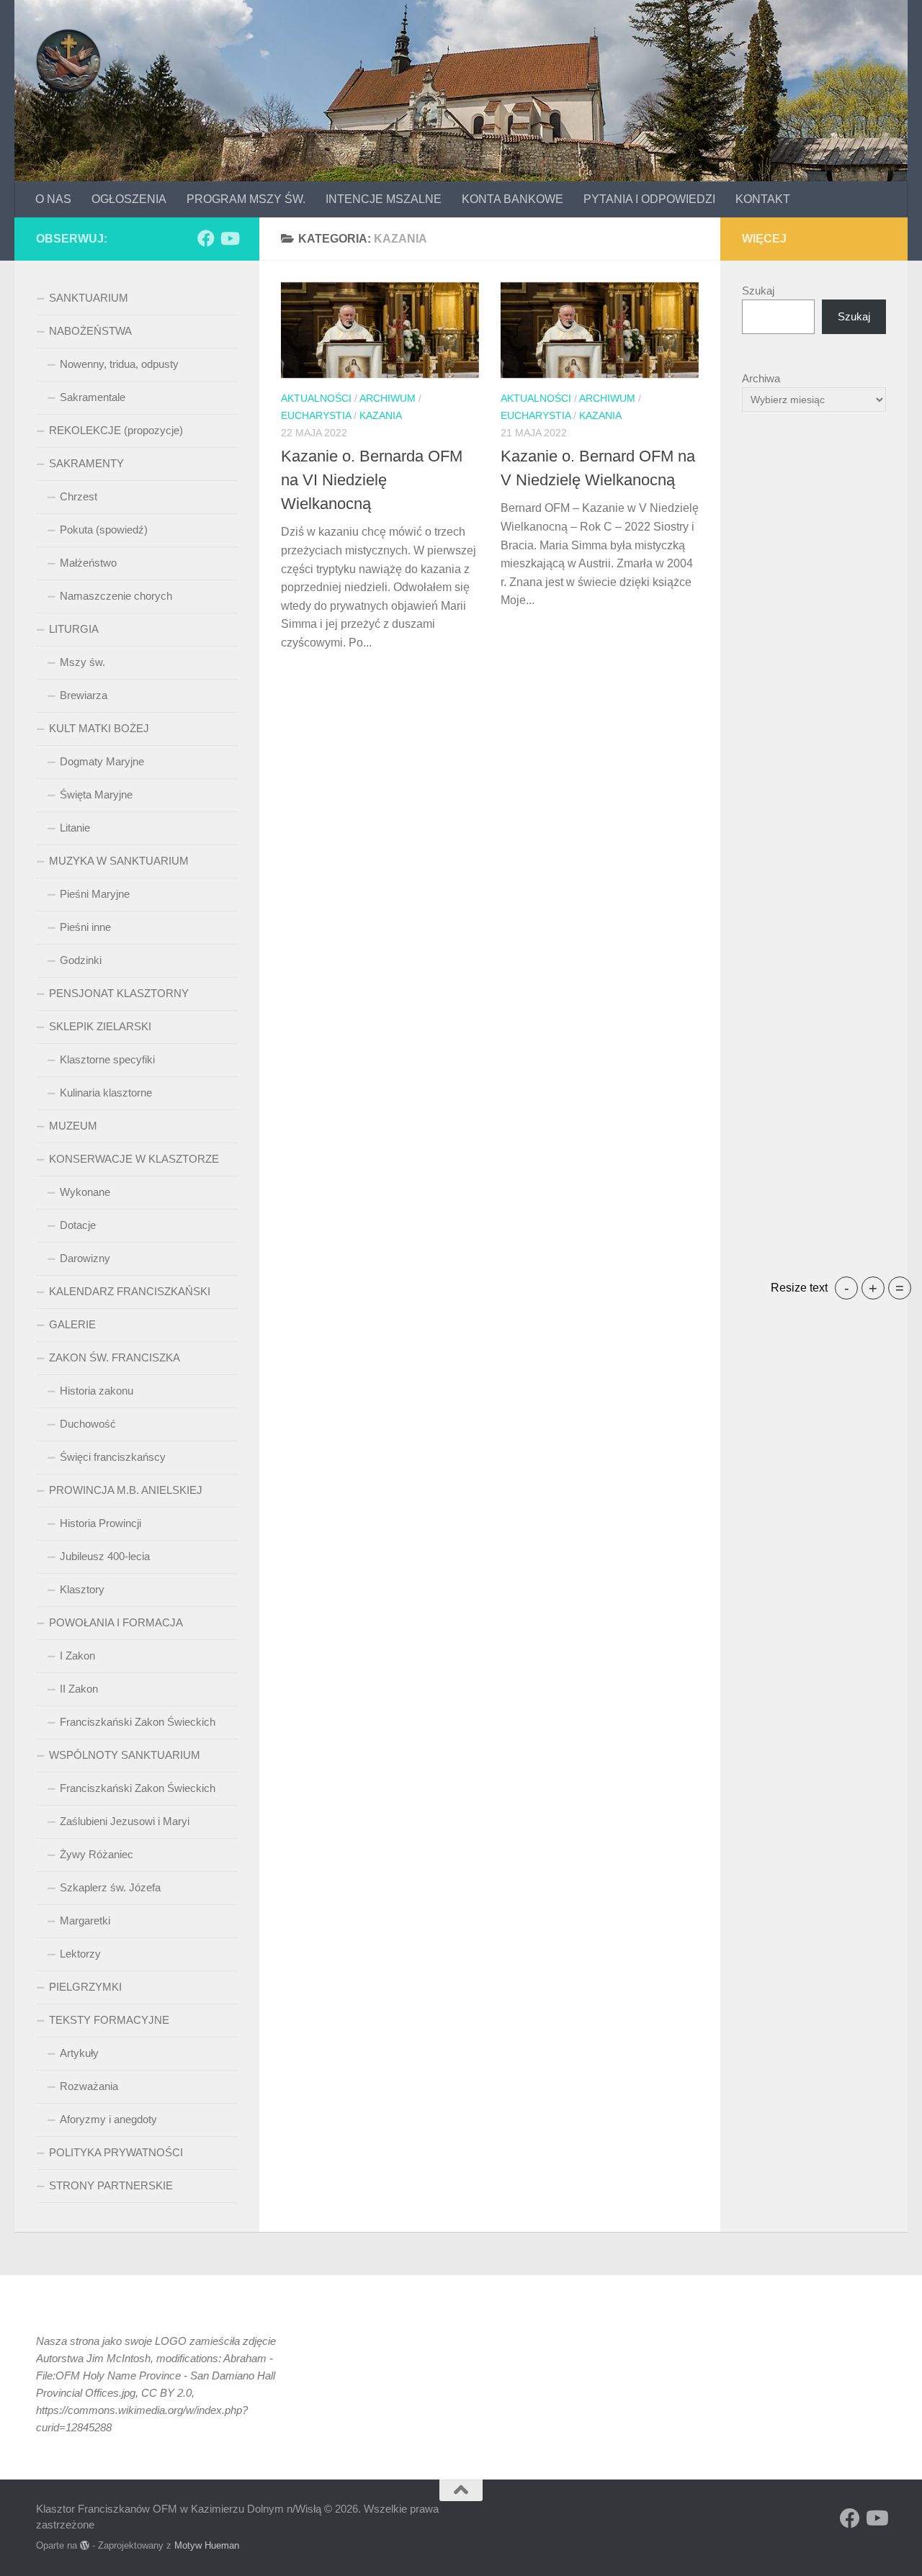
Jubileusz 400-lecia (105, 1556)
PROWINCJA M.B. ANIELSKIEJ (126, 1490)
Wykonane (85, 1192)
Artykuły (79, 2053)
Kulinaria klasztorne (106, 1093)
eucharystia (316, 415)
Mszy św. (82, 662)
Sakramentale (93, 397)
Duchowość (88, 1424)
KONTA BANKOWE (513, 199)
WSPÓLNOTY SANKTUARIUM (125, 1755)
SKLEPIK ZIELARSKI (100, 1026)
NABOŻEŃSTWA (90, 331)
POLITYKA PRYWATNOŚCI (116, 2152)
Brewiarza (84, 695)
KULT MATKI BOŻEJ (99, 728)
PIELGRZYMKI (85, 1987)
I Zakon (77, 1656)
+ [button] (873, 1288)
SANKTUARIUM (89, 298)
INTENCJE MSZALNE (384, 199)
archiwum (388, 398)
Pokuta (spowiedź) (104, 530)
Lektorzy (80, 1954)
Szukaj (758, 291)
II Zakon (79, 1689)
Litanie (75, 828)
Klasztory (82, 1589)
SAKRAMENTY (86, 463)
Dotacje (78, 1225)
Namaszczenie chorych (116, 596)
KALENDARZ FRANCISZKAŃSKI (130, 1291)
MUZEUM (73, 1126)
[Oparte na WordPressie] (85, 2545)
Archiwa (761, 378)
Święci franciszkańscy (113, 1457)
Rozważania (89, 2086)
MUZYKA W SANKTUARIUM (119, 861)
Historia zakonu (97, 1391)
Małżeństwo (88, 563)
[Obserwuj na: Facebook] (206, 238)
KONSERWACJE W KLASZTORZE (134, 1159)
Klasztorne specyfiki (107, 1059)
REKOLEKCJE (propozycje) (116, 430)
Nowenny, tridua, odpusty (119, 364)
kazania (381, 415)
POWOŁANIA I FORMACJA (116, 1622)
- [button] (847, 1288)
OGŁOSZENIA (129, 199)
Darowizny (85, 1258)
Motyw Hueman (207, 2545)
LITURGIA (74, 629)
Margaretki (85, 1920)
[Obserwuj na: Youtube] (229, 238)
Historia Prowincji (100, 1523)
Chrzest (79, 496)
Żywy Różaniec (97, 1854)
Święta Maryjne (96, 794)
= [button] (900, 1288)
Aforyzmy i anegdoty (108, 2119)
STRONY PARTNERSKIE (111, 2185)
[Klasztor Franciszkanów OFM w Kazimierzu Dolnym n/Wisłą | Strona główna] (68, 61)
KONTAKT (763, 199)
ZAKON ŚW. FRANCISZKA (115, 1357)
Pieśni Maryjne (95, 894)
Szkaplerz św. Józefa (110, 1887)
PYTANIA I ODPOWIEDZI (649, 199)
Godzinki (81, 960)
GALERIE (72, 1324)
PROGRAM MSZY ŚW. (246, 199)
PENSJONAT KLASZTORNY (119, 993)
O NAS (53, 199)
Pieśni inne (85, 927)
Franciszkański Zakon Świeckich (138, 1722)
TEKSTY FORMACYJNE (109, 2020)
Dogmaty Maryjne (102, 761)
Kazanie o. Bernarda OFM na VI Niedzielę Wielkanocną (372, 480)
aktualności (316, 398)
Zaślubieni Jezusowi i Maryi (125, 1821)
